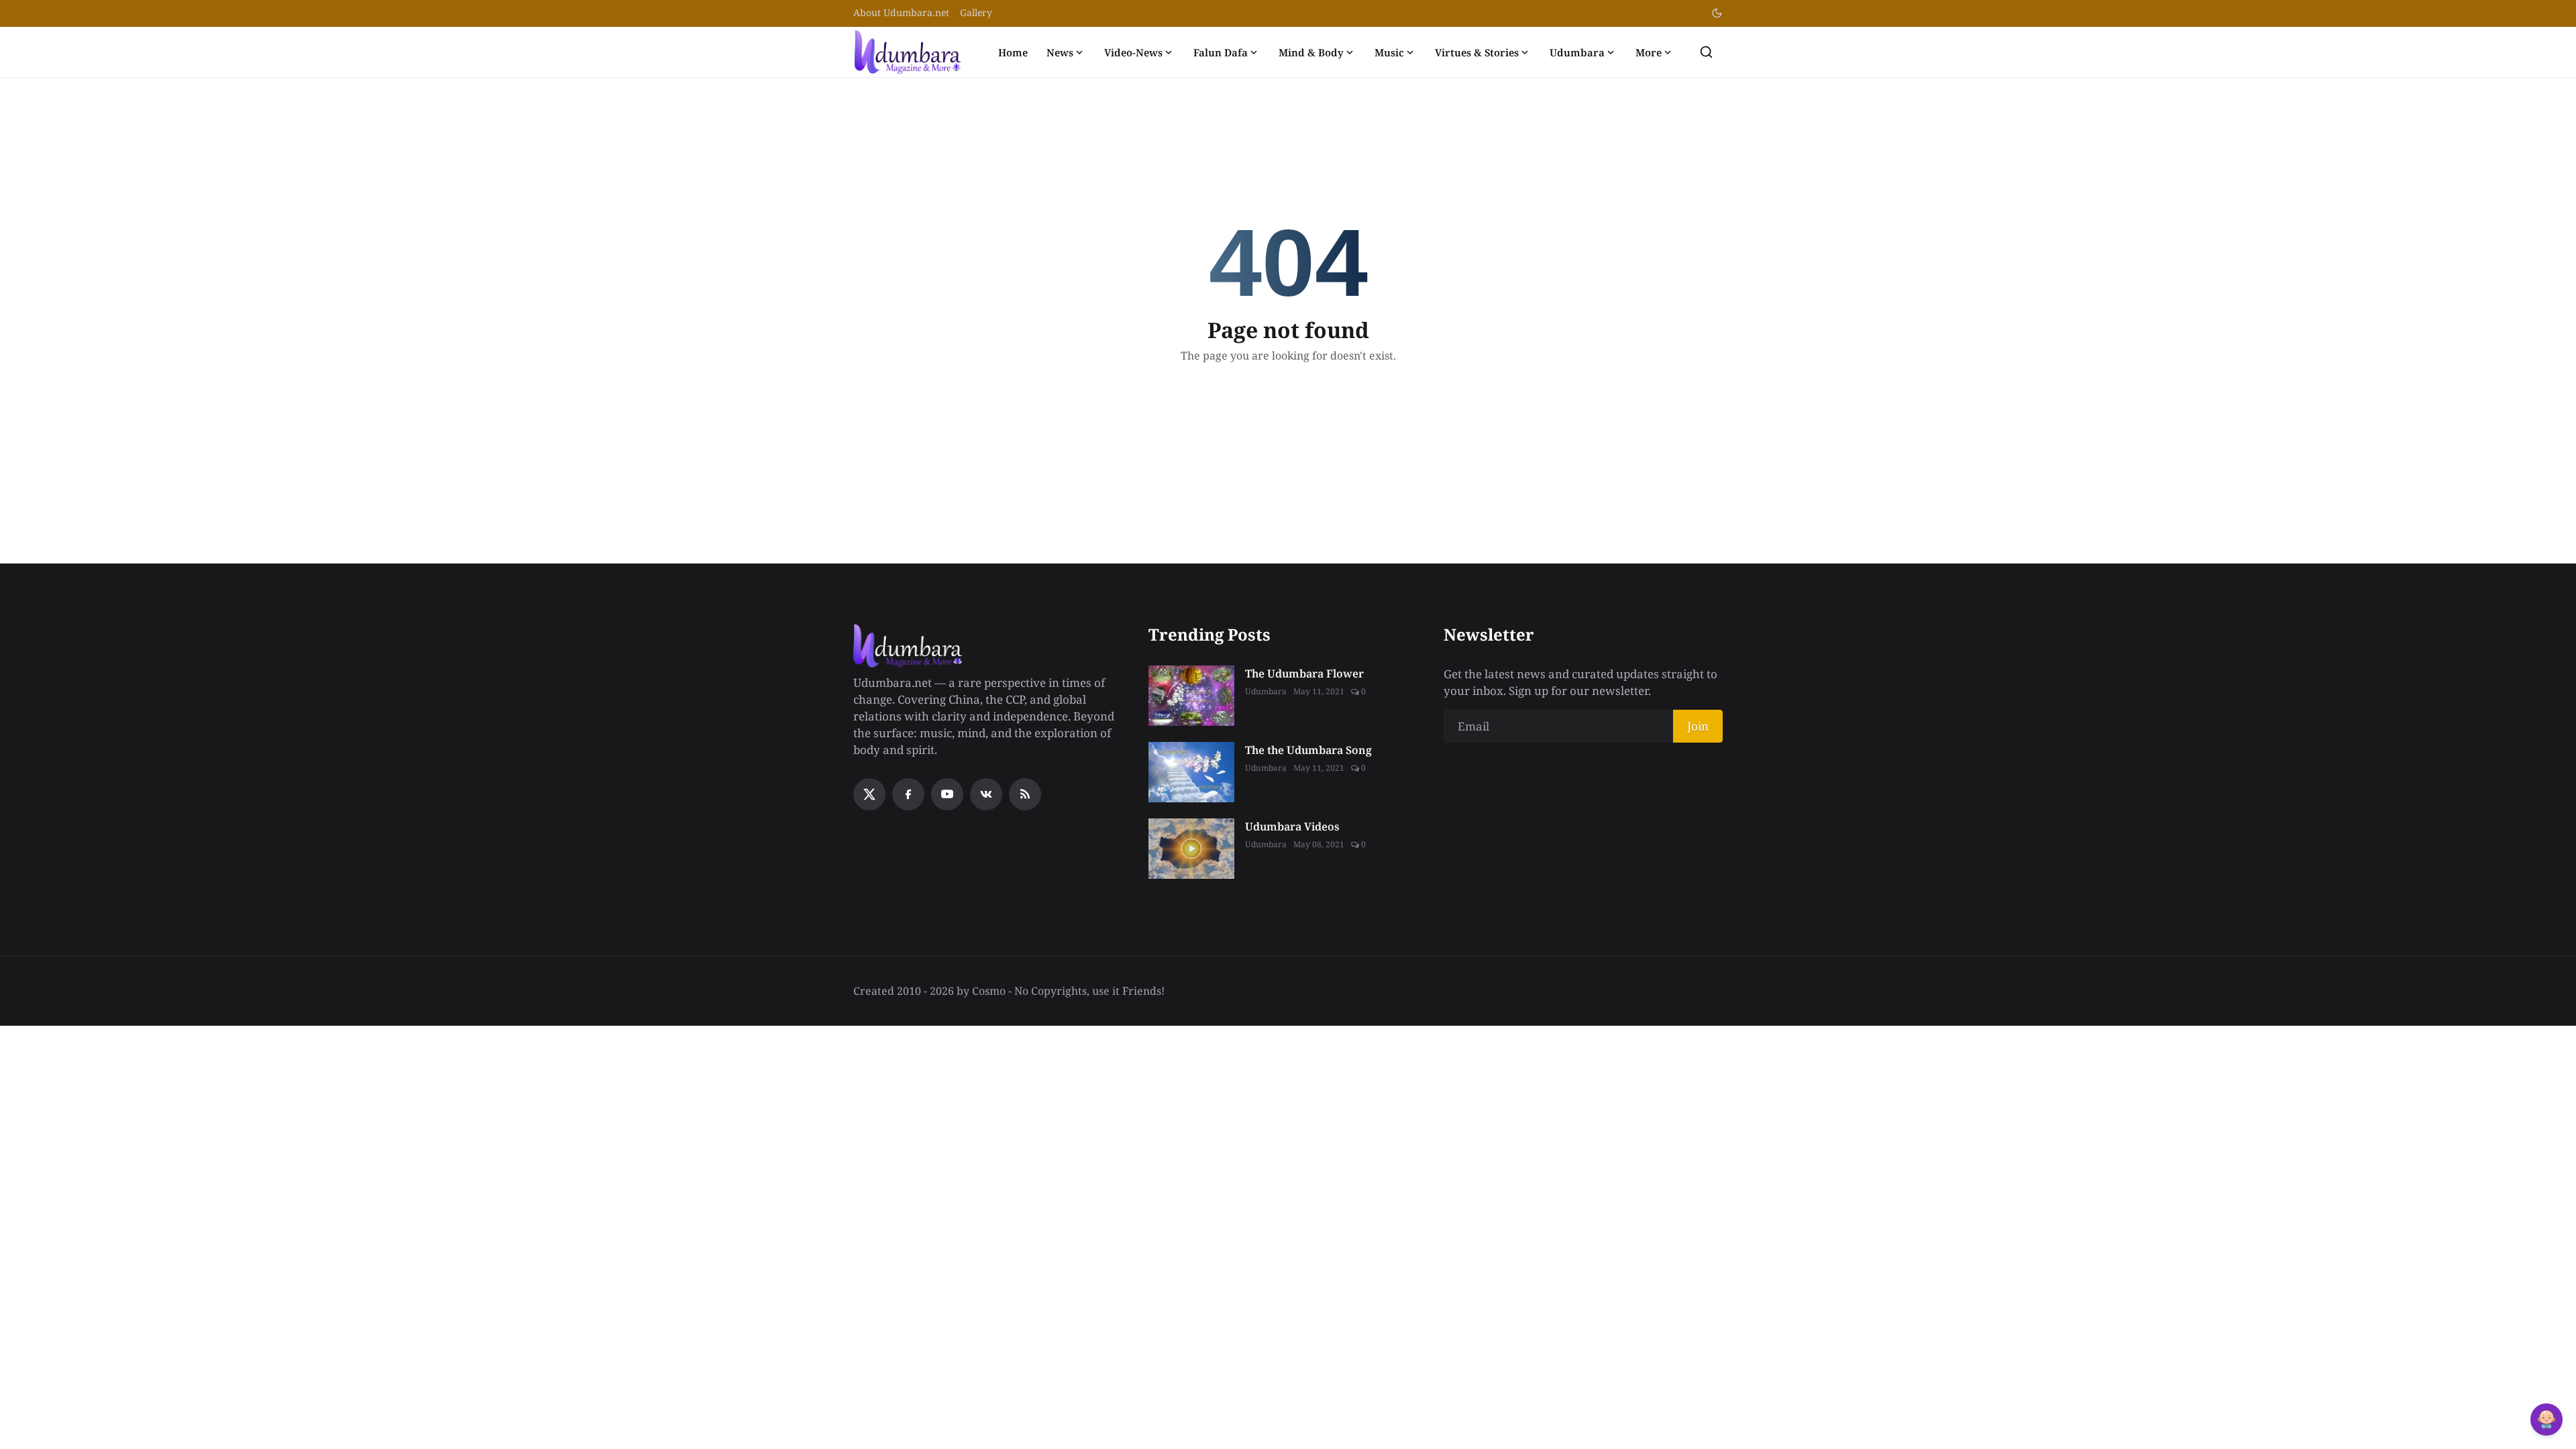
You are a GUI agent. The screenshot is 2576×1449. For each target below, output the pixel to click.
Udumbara (1577, 52)
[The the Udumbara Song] (1191, 772)
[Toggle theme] (1717, 13)
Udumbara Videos (1292, 826)
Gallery (976, 12)
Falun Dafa (1221, 52)
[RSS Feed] (1025, 794)
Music (1389, 52)
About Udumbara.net (901, 12)
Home (1013, 52)
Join (1698, 726)
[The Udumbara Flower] (1191, 696)
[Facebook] (908, 794)
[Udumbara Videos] (1191, 849)
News (1060, 52)
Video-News (1133, 52)
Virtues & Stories (1477, 52)
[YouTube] (947, 794)
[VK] (986, 794)
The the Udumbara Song (1308, 750)
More (1649, 52)
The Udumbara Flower (1304, 674)
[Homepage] (908, 52)
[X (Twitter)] (869, 794)
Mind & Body (1311, 52)
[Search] (1706, 52)
